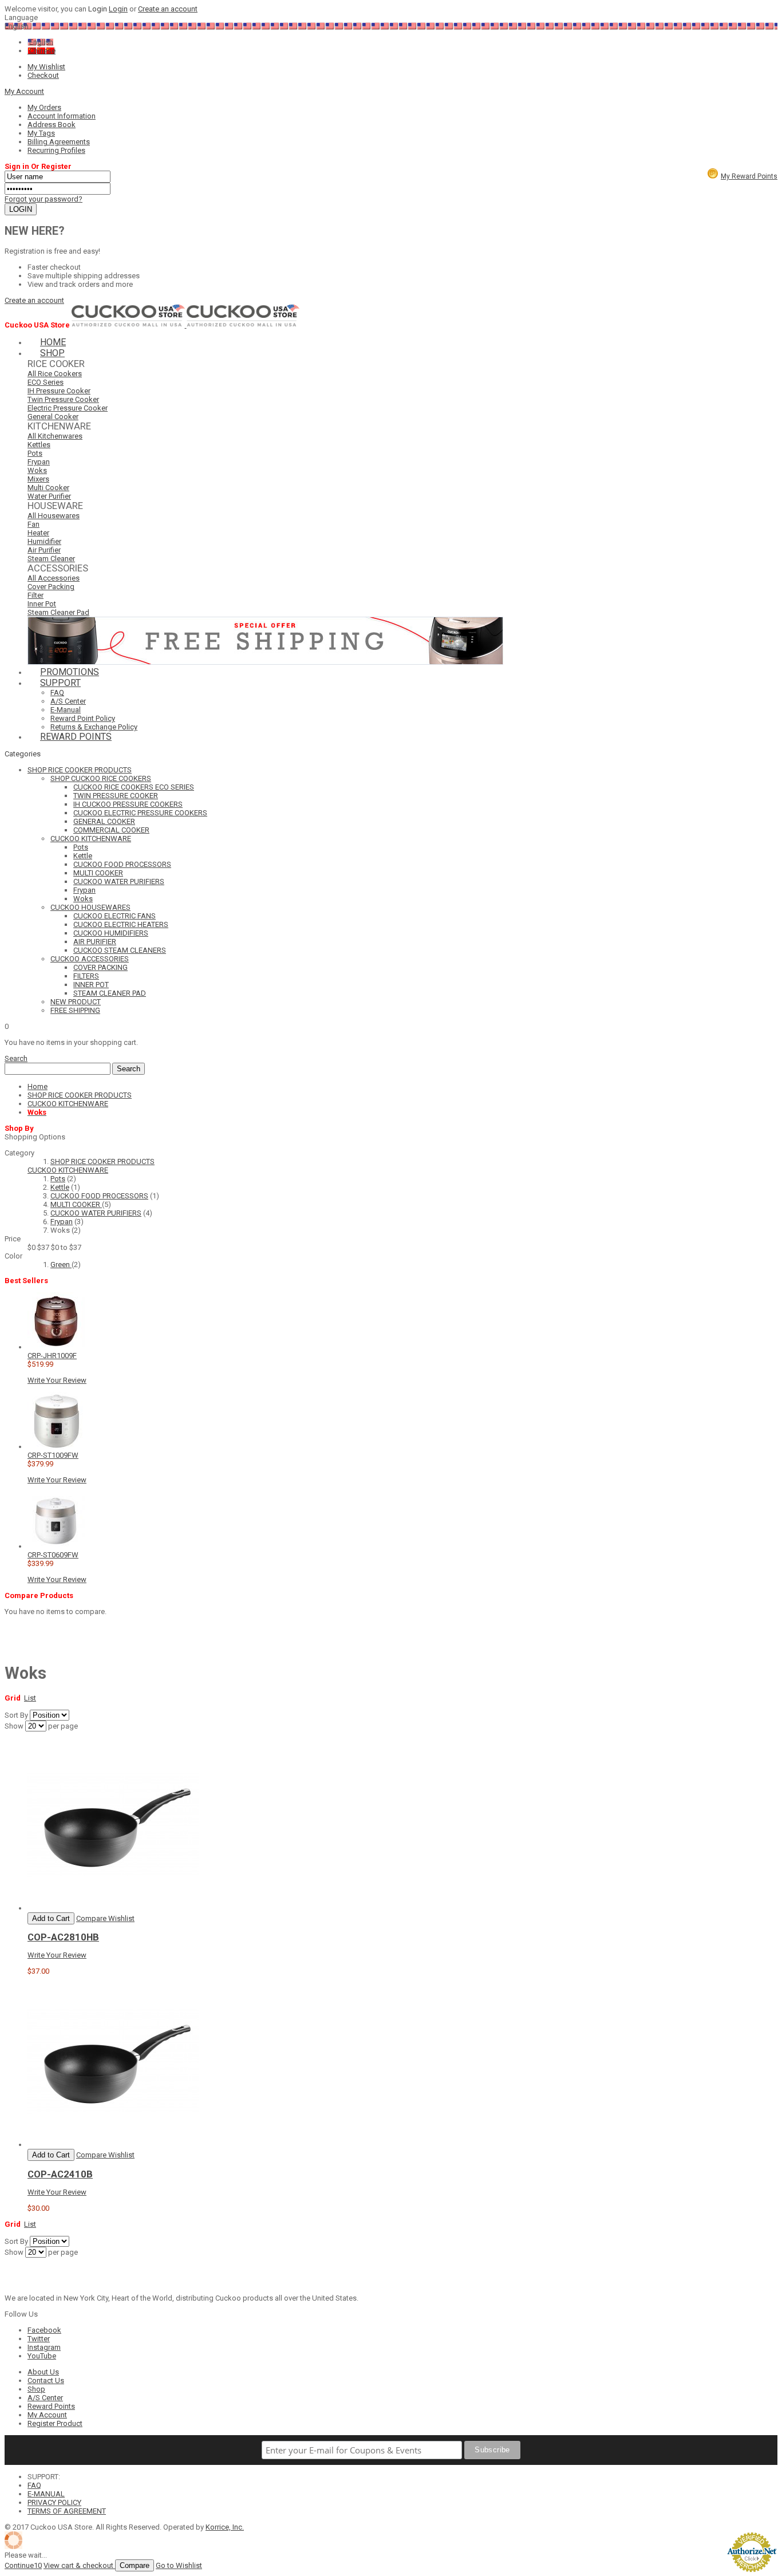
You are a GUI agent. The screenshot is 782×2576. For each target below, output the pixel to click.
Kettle (60, 1187)
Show (14, 1726)
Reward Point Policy (83, 718)
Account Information (62, 116)
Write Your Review (57, 1380)
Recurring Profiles (56, 150)
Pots (58, 1179)
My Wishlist (46, 67)
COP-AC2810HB (63, 1937)
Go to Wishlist (179, 2565)
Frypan (62, 1222)
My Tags (41, 133)
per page (63, 1726)
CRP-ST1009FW (53, 1455)
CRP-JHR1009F (52, 1356)
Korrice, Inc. (225, 2527)
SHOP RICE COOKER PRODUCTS (102, 1161)
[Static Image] (265, 662)
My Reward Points (749, 176)
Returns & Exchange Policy (94, 727)
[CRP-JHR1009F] (56, 1347)
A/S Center (68, 701)
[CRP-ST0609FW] (56, 1546)
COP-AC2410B (60, 2174)
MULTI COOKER (76, 1204)
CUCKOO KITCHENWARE (68, 1170)
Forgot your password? (44, 199)
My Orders (44, 107)
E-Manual (66, 710)
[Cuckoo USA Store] (129, 325)
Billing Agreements (59, 142)
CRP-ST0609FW (53, 1555)
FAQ (57, 693)
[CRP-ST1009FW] (56, 1447)
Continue (23, 2565)
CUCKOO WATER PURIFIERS (96, 1213)
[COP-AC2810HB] (113, 1908)
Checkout (43, 75)
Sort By (16, 1715)
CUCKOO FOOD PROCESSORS (99, 1196)
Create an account (168, 9)
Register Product (55, 2423)
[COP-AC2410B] (113, 2145)
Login (118, 9)
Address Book (52, 125)
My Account (24, 91)
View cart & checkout (79, 2565)
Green (61, 1265)
